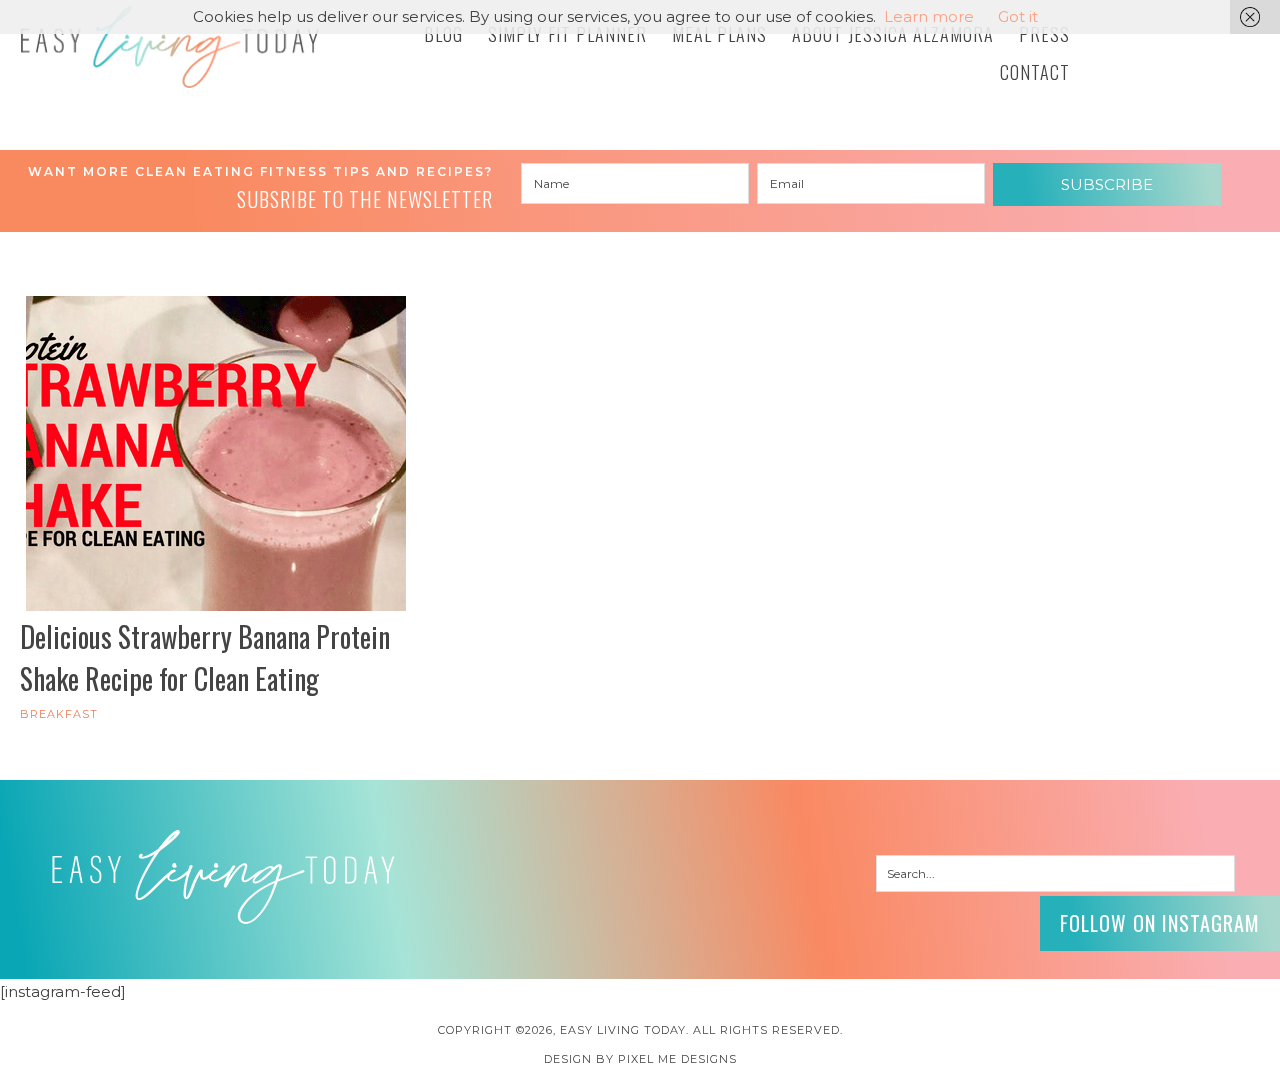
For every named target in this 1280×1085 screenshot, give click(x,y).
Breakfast (59, 714)
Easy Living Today (170, 47)
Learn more (929, 16)
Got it (1018, 16)
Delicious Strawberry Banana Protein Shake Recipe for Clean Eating (205, 657)
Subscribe (1107, 184)
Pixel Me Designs (677, 1059)
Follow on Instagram (1160, 923)
